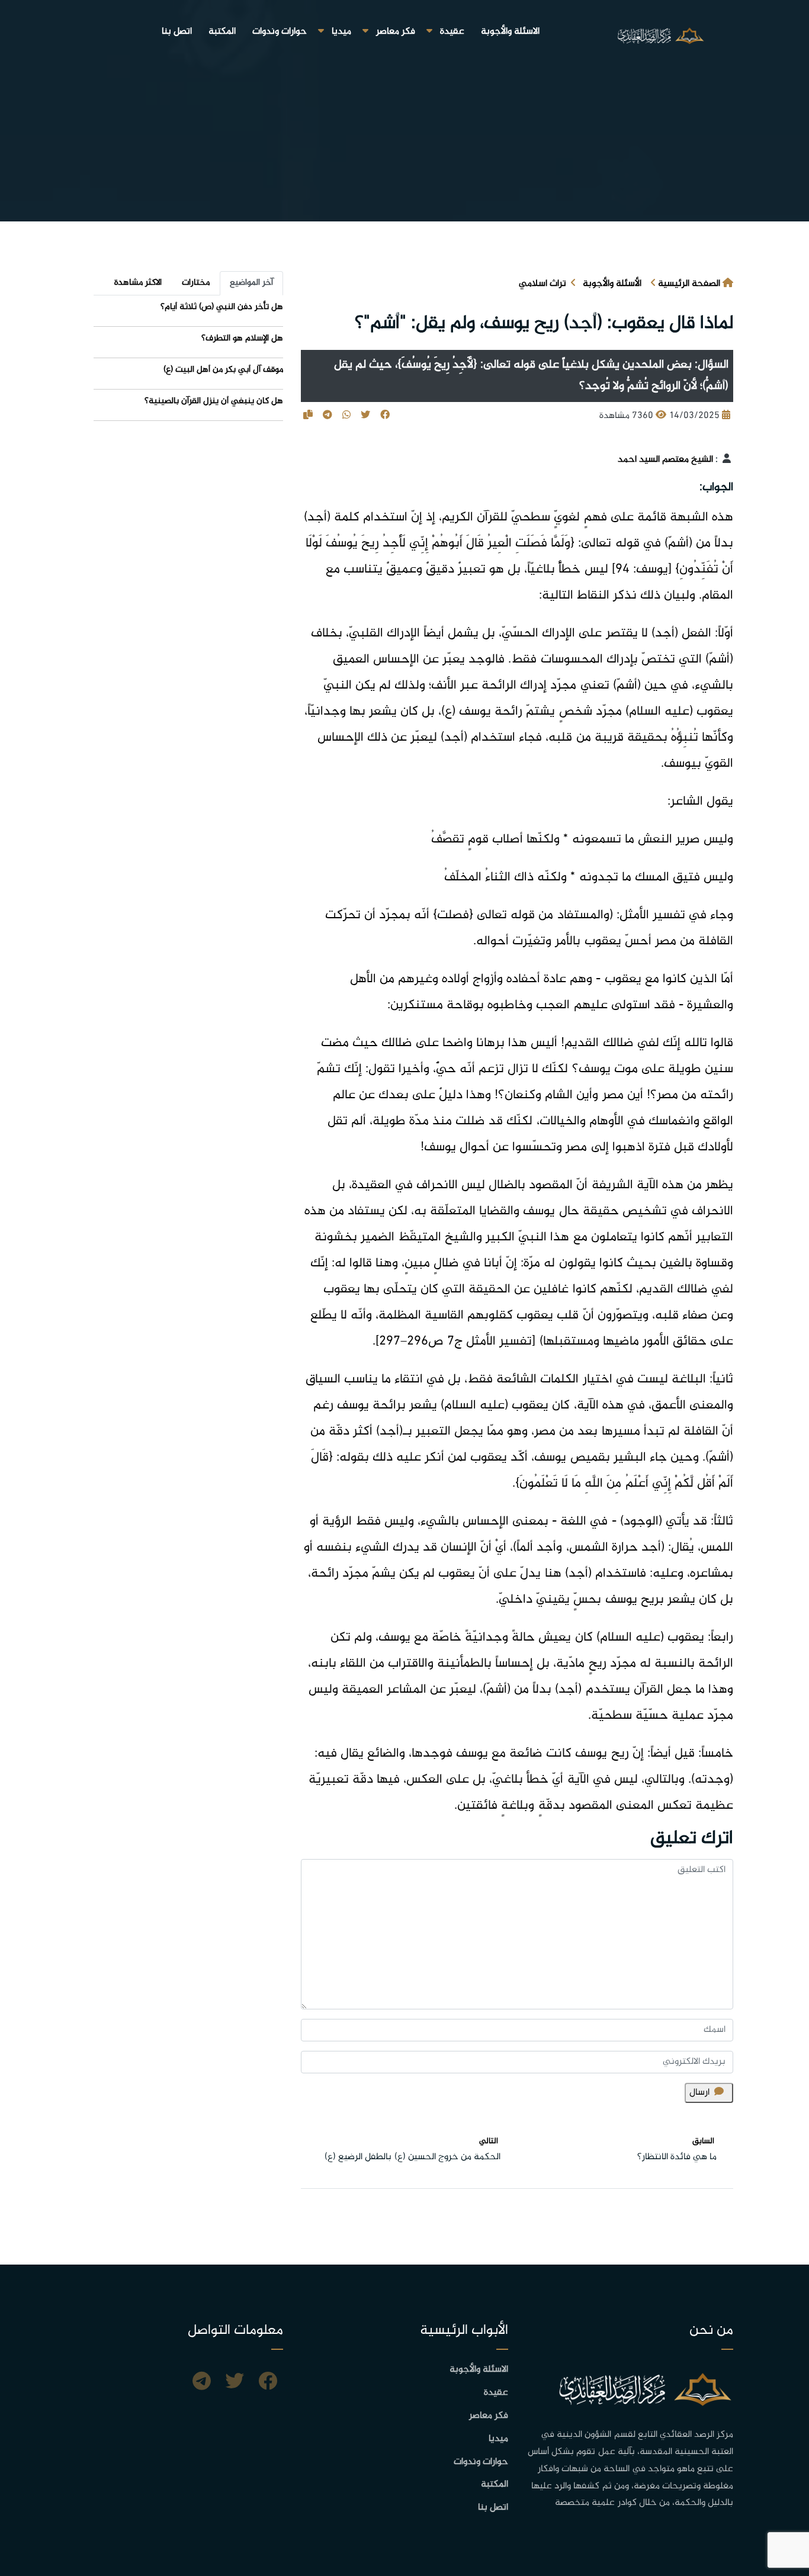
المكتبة (222, 32)
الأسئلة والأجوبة (612, 284)
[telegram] (202, 2383)
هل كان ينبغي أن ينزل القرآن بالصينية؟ (214, 401)
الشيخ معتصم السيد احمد (665, 460)
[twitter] (235, 2383)
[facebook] (268, 2383)
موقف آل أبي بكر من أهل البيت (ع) (223, 370)
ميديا (341, 32)
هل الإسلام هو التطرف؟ (242, 338)
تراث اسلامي (542, 284)
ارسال (699, 2093)
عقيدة (452, 32)
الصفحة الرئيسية (689, 284)
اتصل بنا (177, 32)
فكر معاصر (396, 32)
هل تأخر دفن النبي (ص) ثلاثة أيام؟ (222, 307)
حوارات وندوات (280, 32)
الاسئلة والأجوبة (510, 32)
